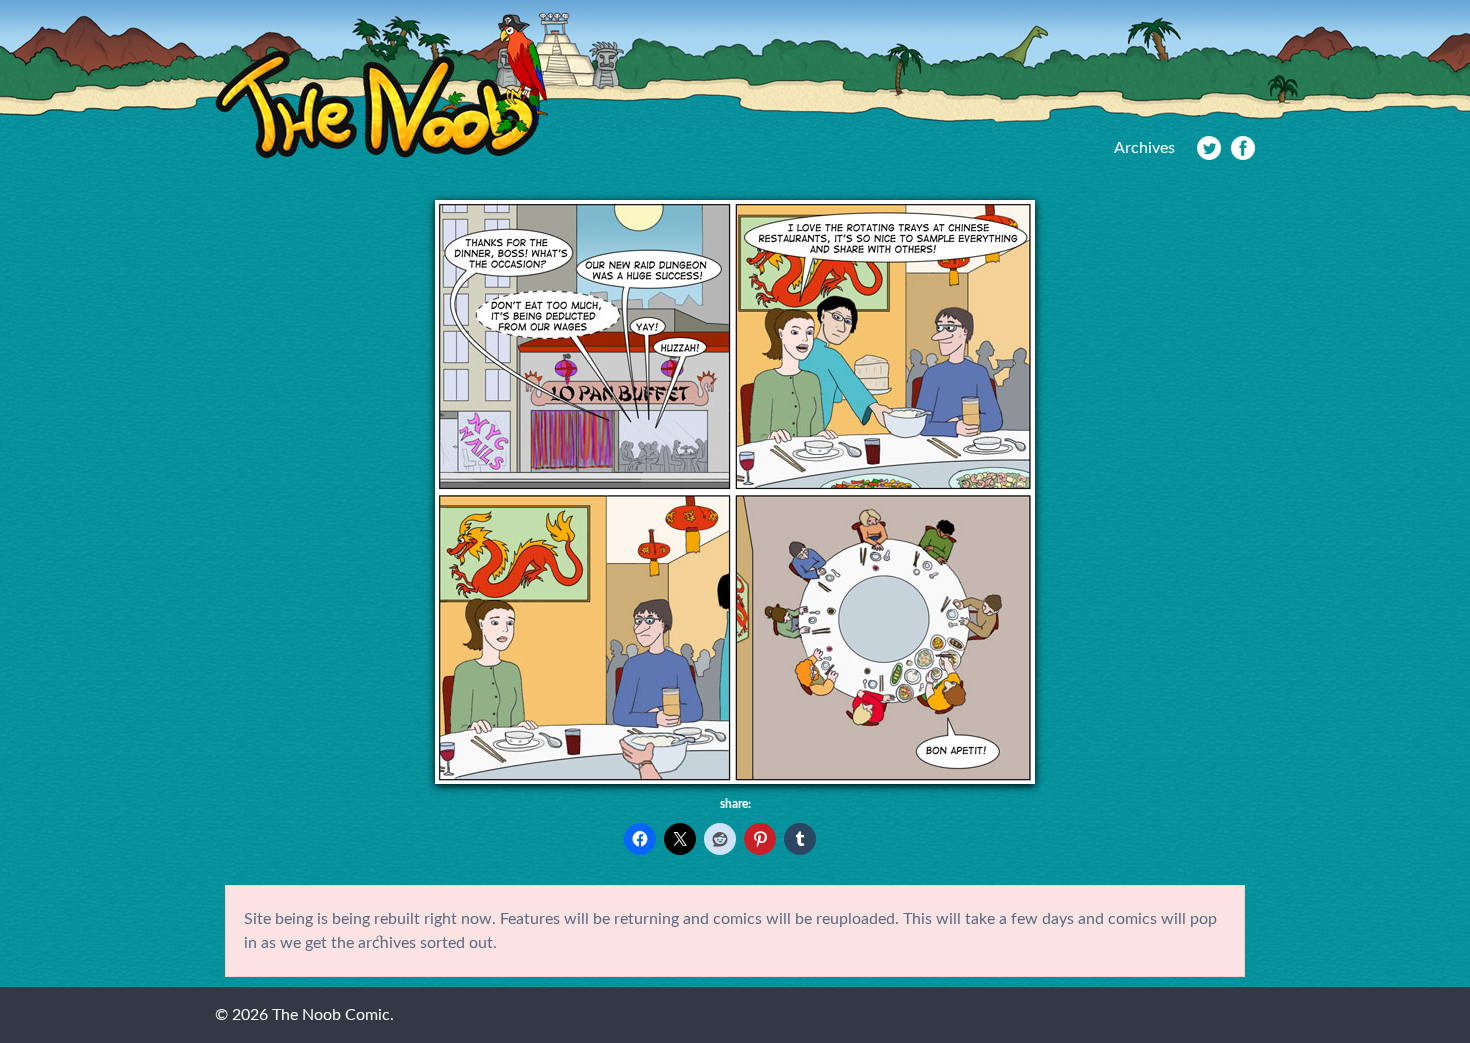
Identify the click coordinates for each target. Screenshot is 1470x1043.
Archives (1144, 148)
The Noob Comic (381, 86)
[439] (735, 779)
